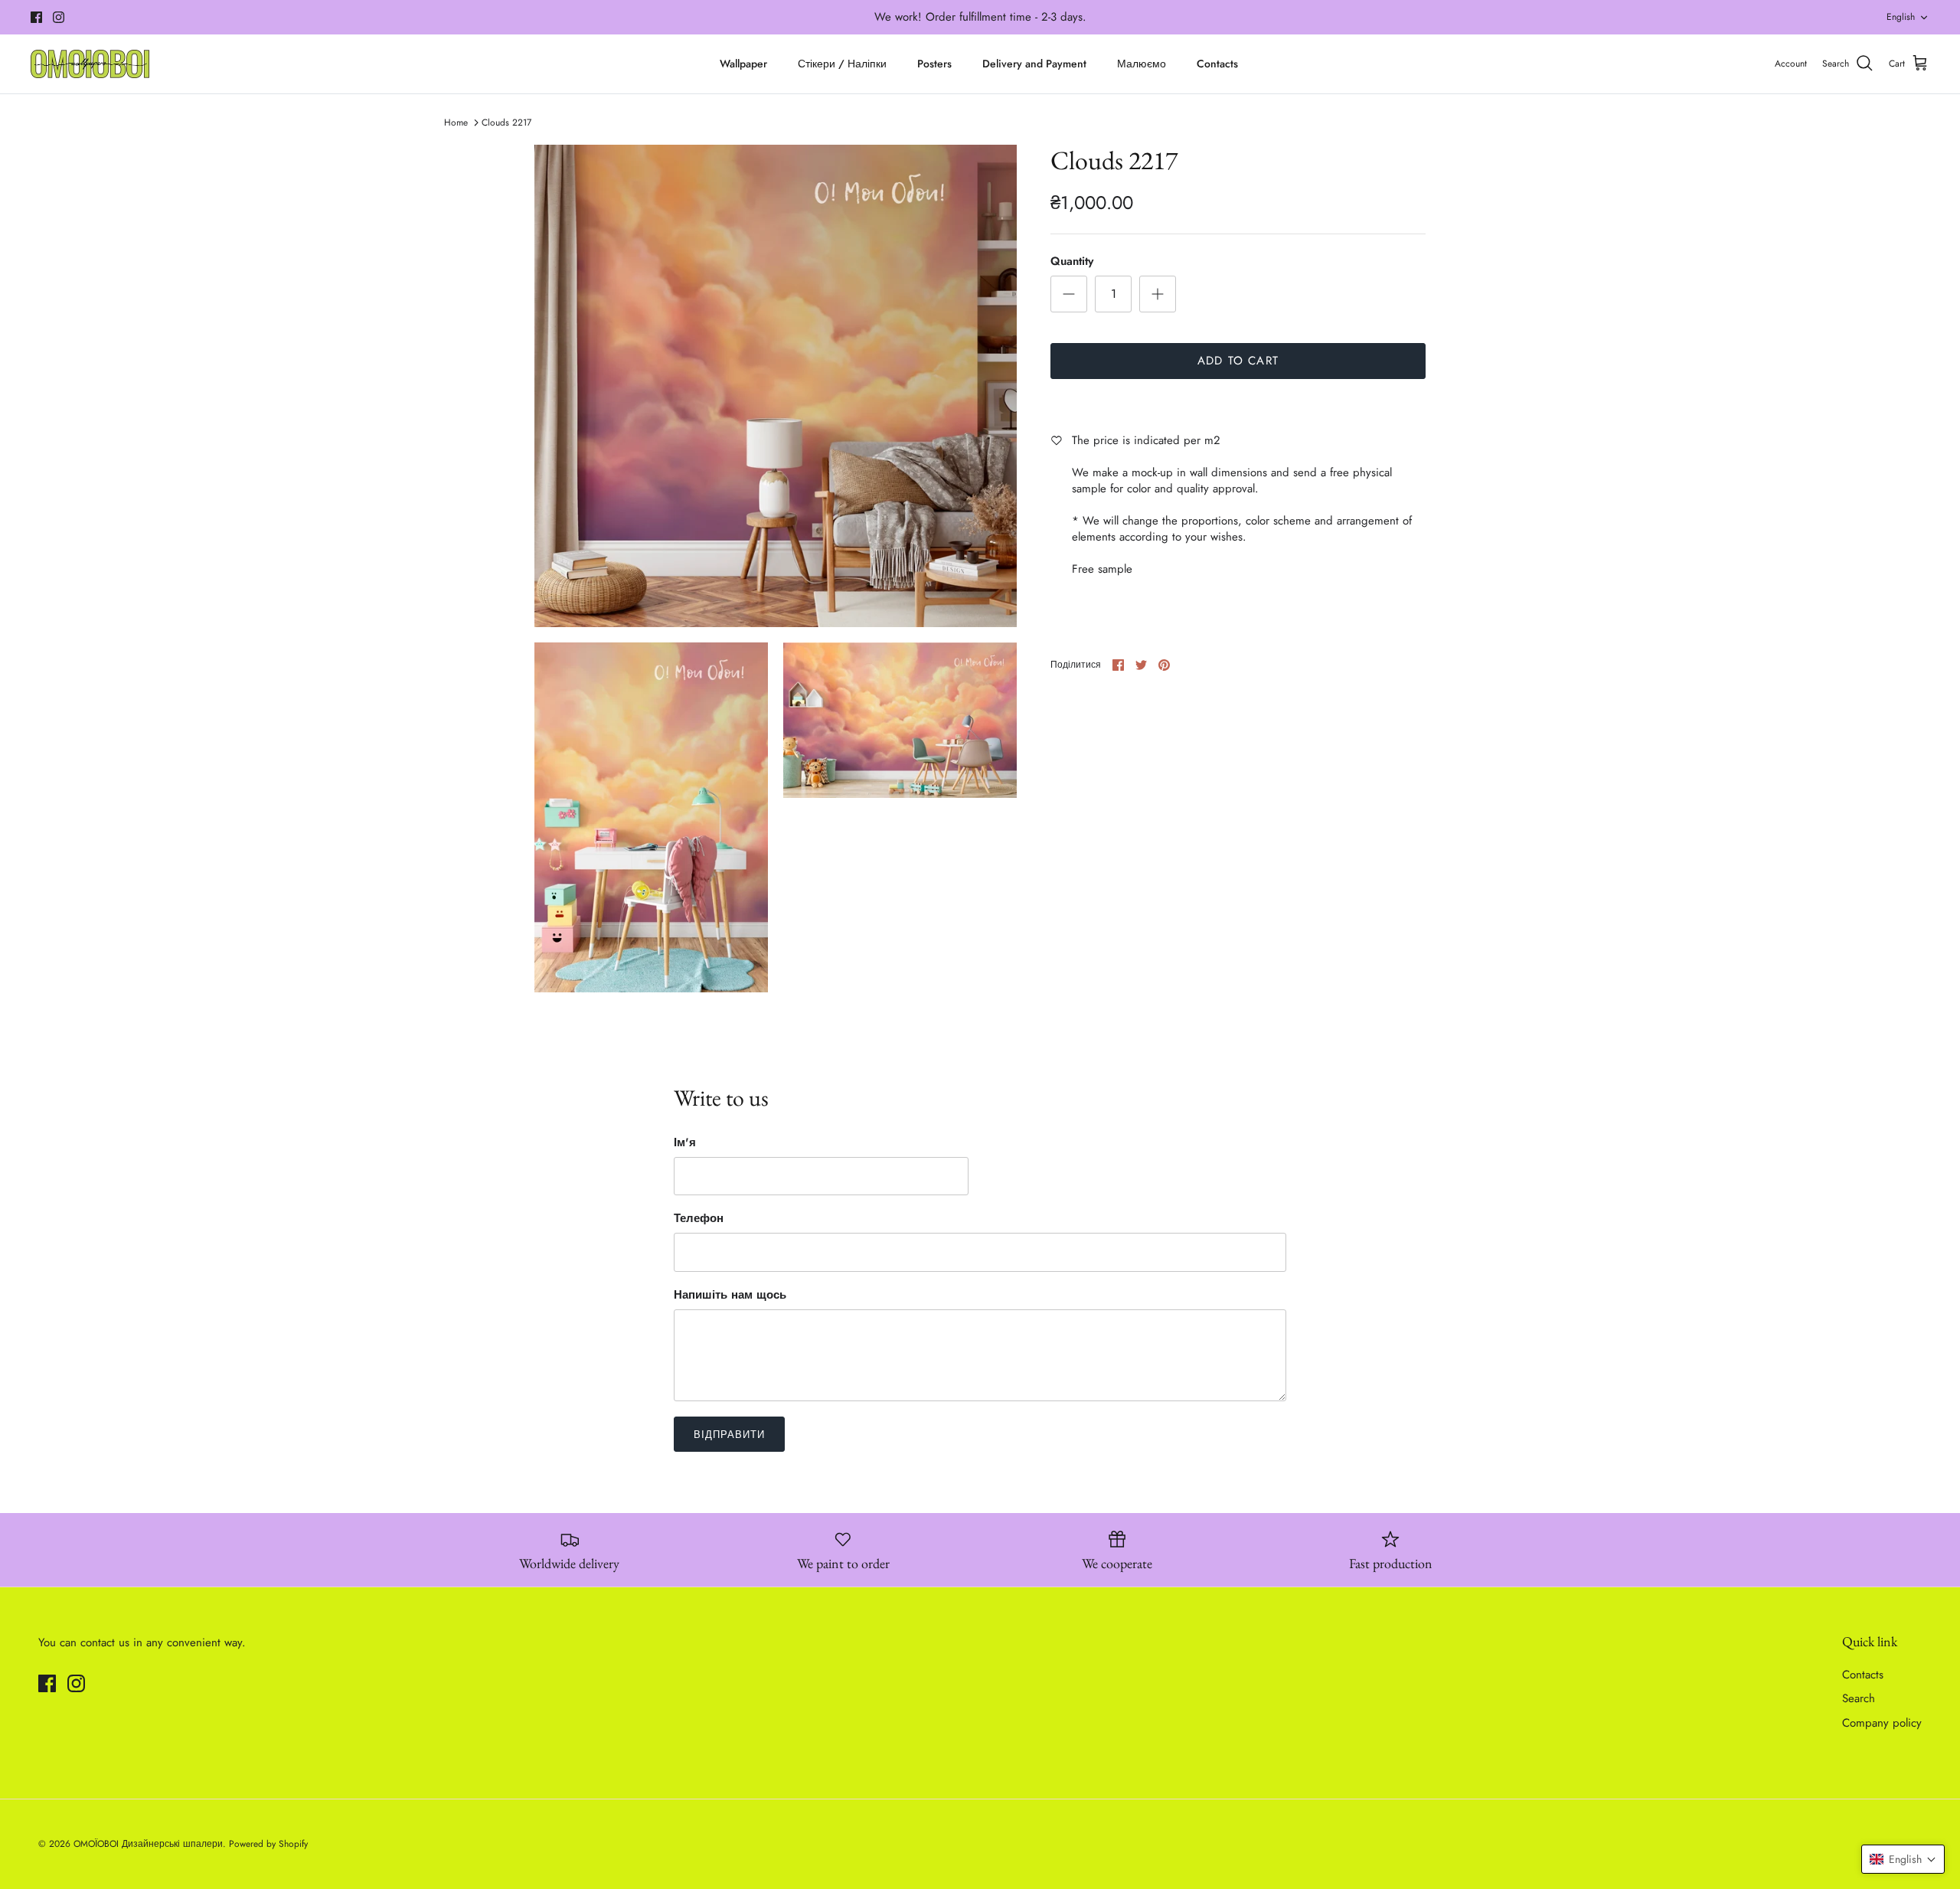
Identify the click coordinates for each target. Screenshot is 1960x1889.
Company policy (1882, 1723)
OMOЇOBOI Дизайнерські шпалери (148, 1844)
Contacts (1217, 64)
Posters (934, 64)
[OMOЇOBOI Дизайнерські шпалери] (90, 64)
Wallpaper (743, 64)
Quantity (1072, 261)
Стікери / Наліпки (842, 64)
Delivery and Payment (1034, 64)
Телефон (699, 1219)
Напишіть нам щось (730, 1295)
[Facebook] (36, 17)
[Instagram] (59, 17)
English (1901, 17)
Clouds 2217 (506, 123)
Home (456, 123)
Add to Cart (1238, 361)
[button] (1903, 1859)
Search (1859, 1698)
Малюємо (1142, 64)
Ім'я (685, 1143)
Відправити (729, 1435)
